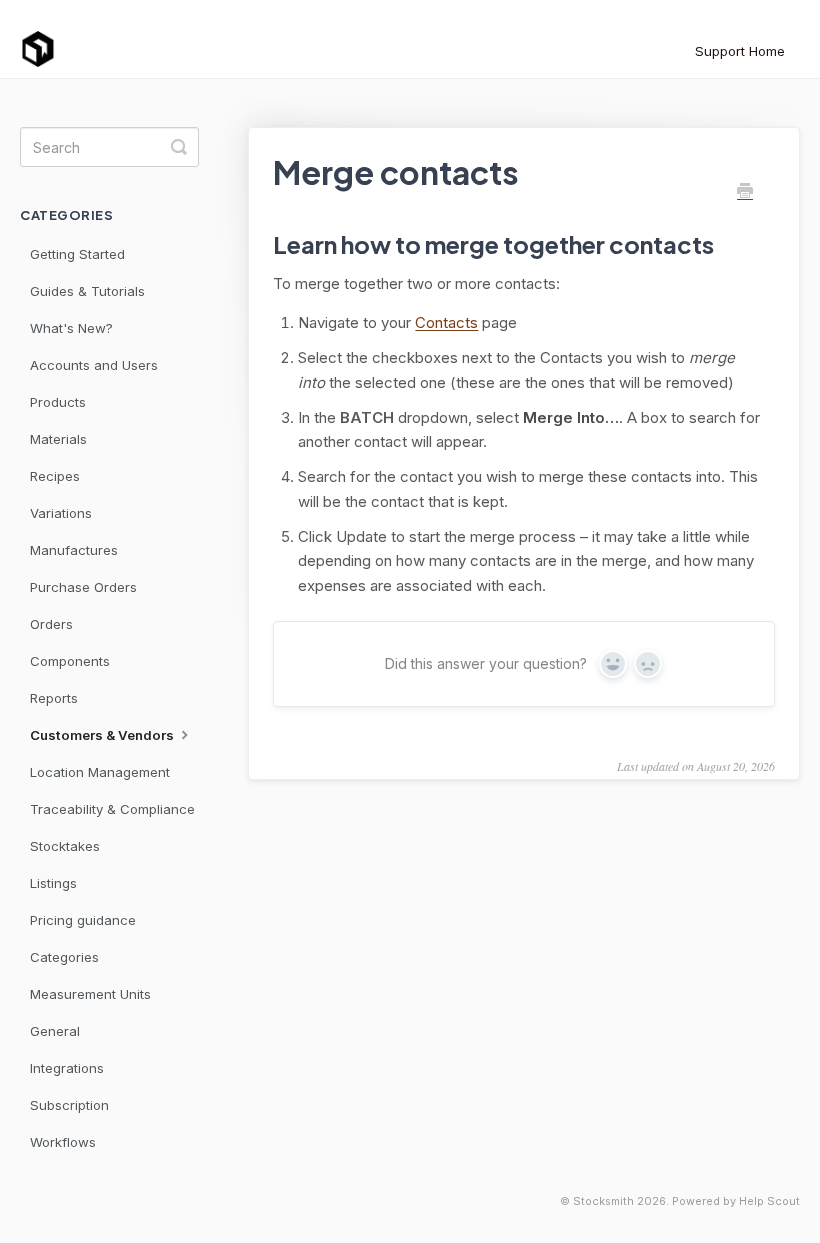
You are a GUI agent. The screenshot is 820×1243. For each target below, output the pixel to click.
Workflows (63, 1142)
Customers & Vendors (103, 735)
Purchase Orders (83, 587)
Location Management (100, 772)
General (55, 1031)
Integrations (67, 1068)
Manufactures (74, 550)
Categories (64, 957)
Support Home (740, 51)
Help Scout (769, 1201)
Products (58, 402)
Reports (54, 698)
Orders (51, 624)
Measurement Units (90, 994)
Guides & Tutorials (87, 291)
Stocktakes (65, 846)
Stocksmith (603, 1201)
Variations (61, 513)
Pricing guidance (83, 920)
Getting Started (77, 254)
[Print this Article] (745, 192)
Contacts (446, 322)
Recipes (55, 476)
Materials (58, 439)
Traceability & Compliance (112, 809)
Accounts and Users (94, 365)
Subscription (69, 1105)
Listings (53, 883)
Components (70, 661)
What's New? (71, 328)
